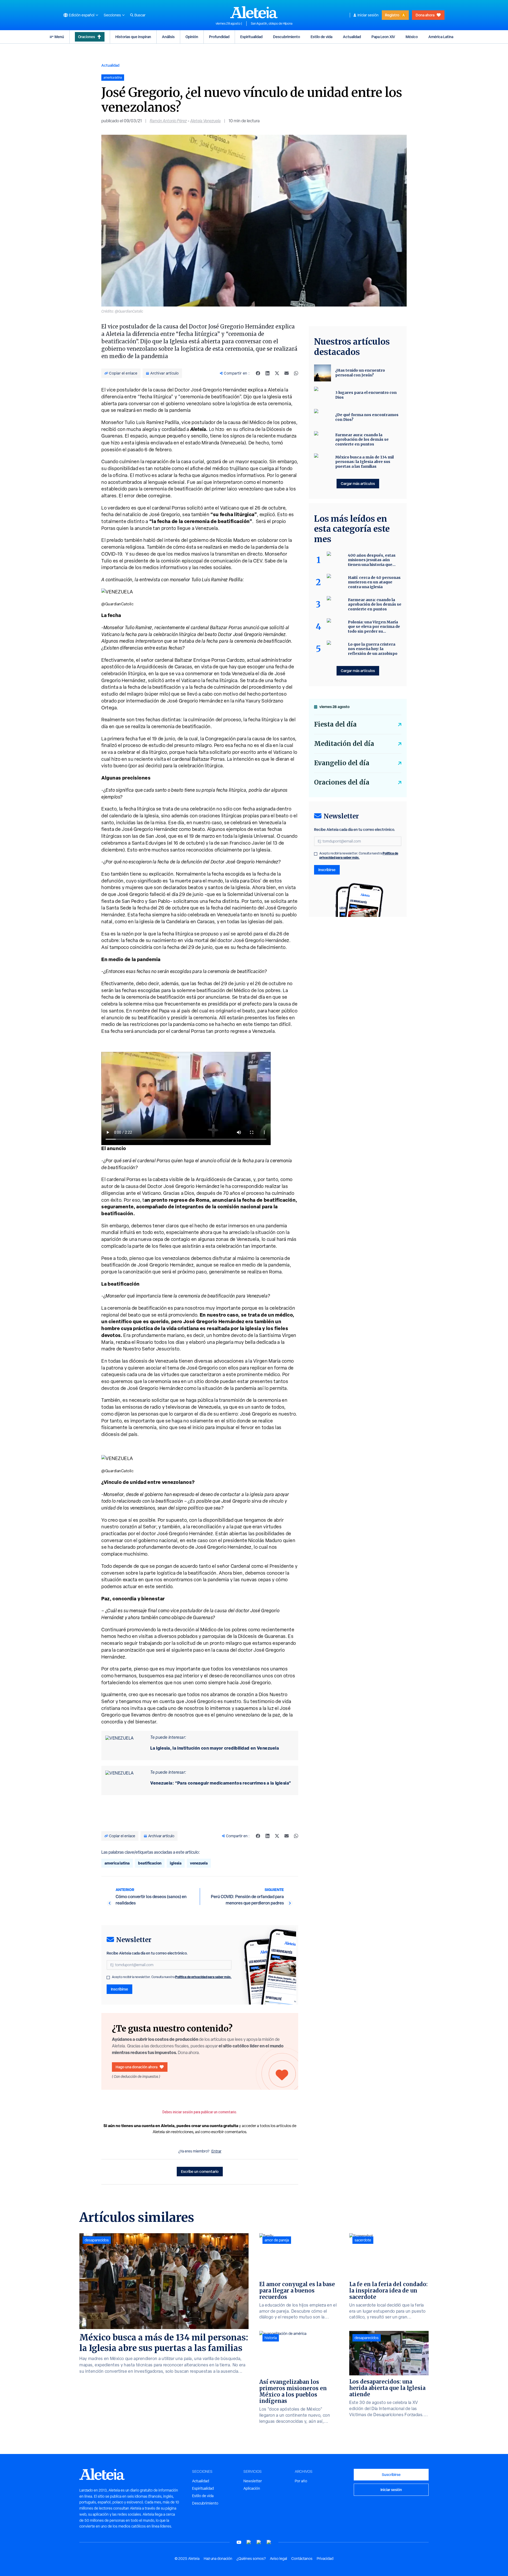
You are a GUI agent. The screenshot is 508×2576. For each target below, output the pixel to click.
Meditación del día (344, 744)
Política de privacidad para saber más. (203, 1977)
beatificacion (150, 1863)
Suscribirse (391, 2474)
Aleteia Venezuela (205, 121)
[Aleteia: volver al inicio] (254, 12)
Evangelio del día (342, 763)
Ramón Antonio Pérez (168, 121)
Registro (392, 15)
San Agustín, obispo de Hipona (272, 24)
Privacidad (325, 2559)
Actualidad (352, 37)
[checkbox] (108, 1978)
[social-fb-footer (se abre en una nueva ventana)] (249, 2542)
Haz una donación (218, 2559)
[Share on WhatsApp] (296, 373)
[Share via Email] (287, 373)
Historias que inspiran (133, 37)
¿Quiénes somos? (251, 2559)
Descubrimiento (287, 37)
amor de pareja (277, 2240)
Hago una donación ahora (137, 2067)
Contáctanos (302, 2559)
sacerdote (363, 2240)
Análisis (168, 37)
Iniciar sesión (368, 15)
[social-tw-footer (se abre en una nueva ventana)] (259, 2542)
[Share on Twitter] (277, 373)
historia (271, 2338)
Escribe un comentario (200, 2171)
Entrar (216, 2151)
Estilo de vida (321, 37)
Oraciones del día (342, 782)
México (412, 37)
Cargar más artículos (358, 483)
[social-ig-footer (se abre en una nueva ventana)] (269, 2542)
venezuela (199, 1863)
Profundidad (219, 37)
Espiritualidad (251, 37)
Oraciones (87, 37)
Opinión (192, 37)
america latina (117, 1863)
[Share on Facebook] (258, 373)
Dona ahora (425, 15)
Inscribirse (119, 1989)
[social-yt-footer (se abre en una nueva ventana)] (239, 2542)
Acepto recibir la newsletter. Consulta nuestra (172, 1977)
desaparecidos (97, 2240)
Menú (59, 37)
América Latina (441, 37)
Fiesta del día (335, 724)
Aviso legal (278, 2559)
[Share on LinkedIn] (267, 373)
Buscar (140, 15)
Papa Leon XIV (383, 37)
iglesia (176, 1863)
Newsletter (253, 2481)
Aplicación (252, 2488)
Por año (301, 2481)
